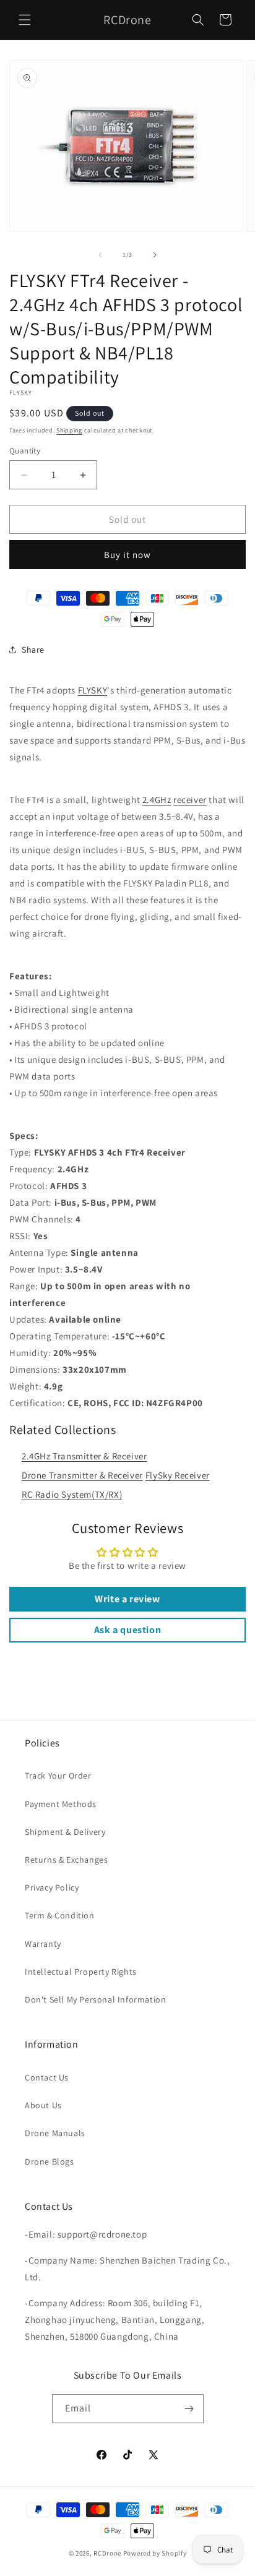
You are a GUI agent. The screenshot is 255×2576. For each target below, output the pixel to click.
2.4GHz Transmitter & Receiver (84, 1456)
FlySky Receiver (178, 1475)
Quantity (25, 451)
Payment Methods (61, 1804)
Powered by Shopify (155, 2553)
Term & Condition (60, 1915)
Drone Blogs (50, 2162)
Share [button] (33, 650)
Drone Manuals (55, 2133)
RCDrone (107, 2553)
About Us (43, 2105)
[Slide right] (155, 255)
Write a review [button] (127, 1599)
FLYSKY (93, 690)
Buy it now (127, 555)
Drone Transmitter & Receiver (82, 1475)
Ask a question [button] (127, 1630)
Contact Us (47, 2077)
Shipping (69, 430)
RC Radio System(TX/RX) (72, 1494)
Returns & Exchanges (66, 1860)
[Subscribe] (189, 2409)
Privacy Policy (52, 1887)
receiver (190, 800)
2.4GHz (157, 800)
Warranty (43, 1944)
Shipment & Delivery (65, 1832)
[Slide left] (100, 255)
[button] (25, 20)
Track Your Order (58, 1775)
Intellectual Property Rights (81, 1972)
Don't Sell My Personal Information (95, 1999)
